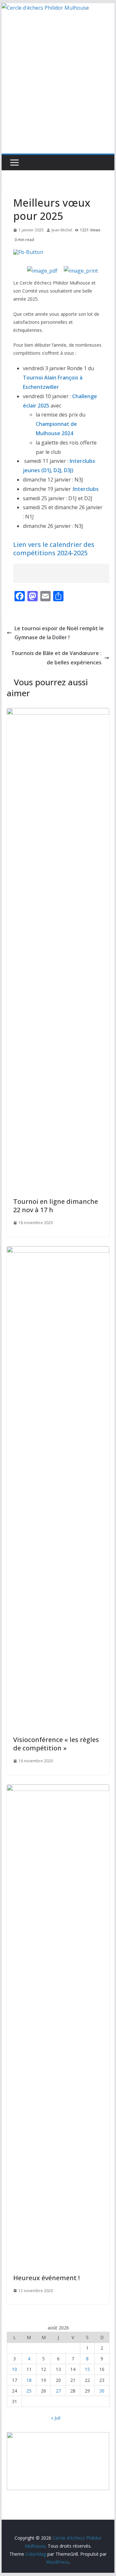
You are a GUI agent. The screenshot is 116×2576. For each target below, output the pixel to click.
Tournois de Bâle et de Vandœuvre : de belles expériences (56, 658)
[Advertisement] (58, 92)
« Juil (56, 2418)
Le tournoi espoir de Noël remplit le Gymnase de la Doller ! (59, 633)
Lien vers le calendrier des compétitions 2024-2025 (54, 549)
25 (29, 2391)
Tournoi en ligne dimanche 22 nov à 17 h (56, 1206)
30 (102, 2391)
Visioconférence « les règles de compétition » (56, 1744)
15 (87, 2369)
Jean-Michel (62, 230)
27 (58, 2391)
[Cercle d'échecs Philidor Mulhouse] (45, 8)
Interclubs (86, 489)
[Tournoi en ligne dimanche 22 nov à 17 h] (58, 713)
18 (29, 2380)
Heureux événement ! (46, 2278)
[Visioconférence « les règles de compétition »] (58, 1251)
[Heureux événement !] (58, 1789)
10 (15, 2369)
